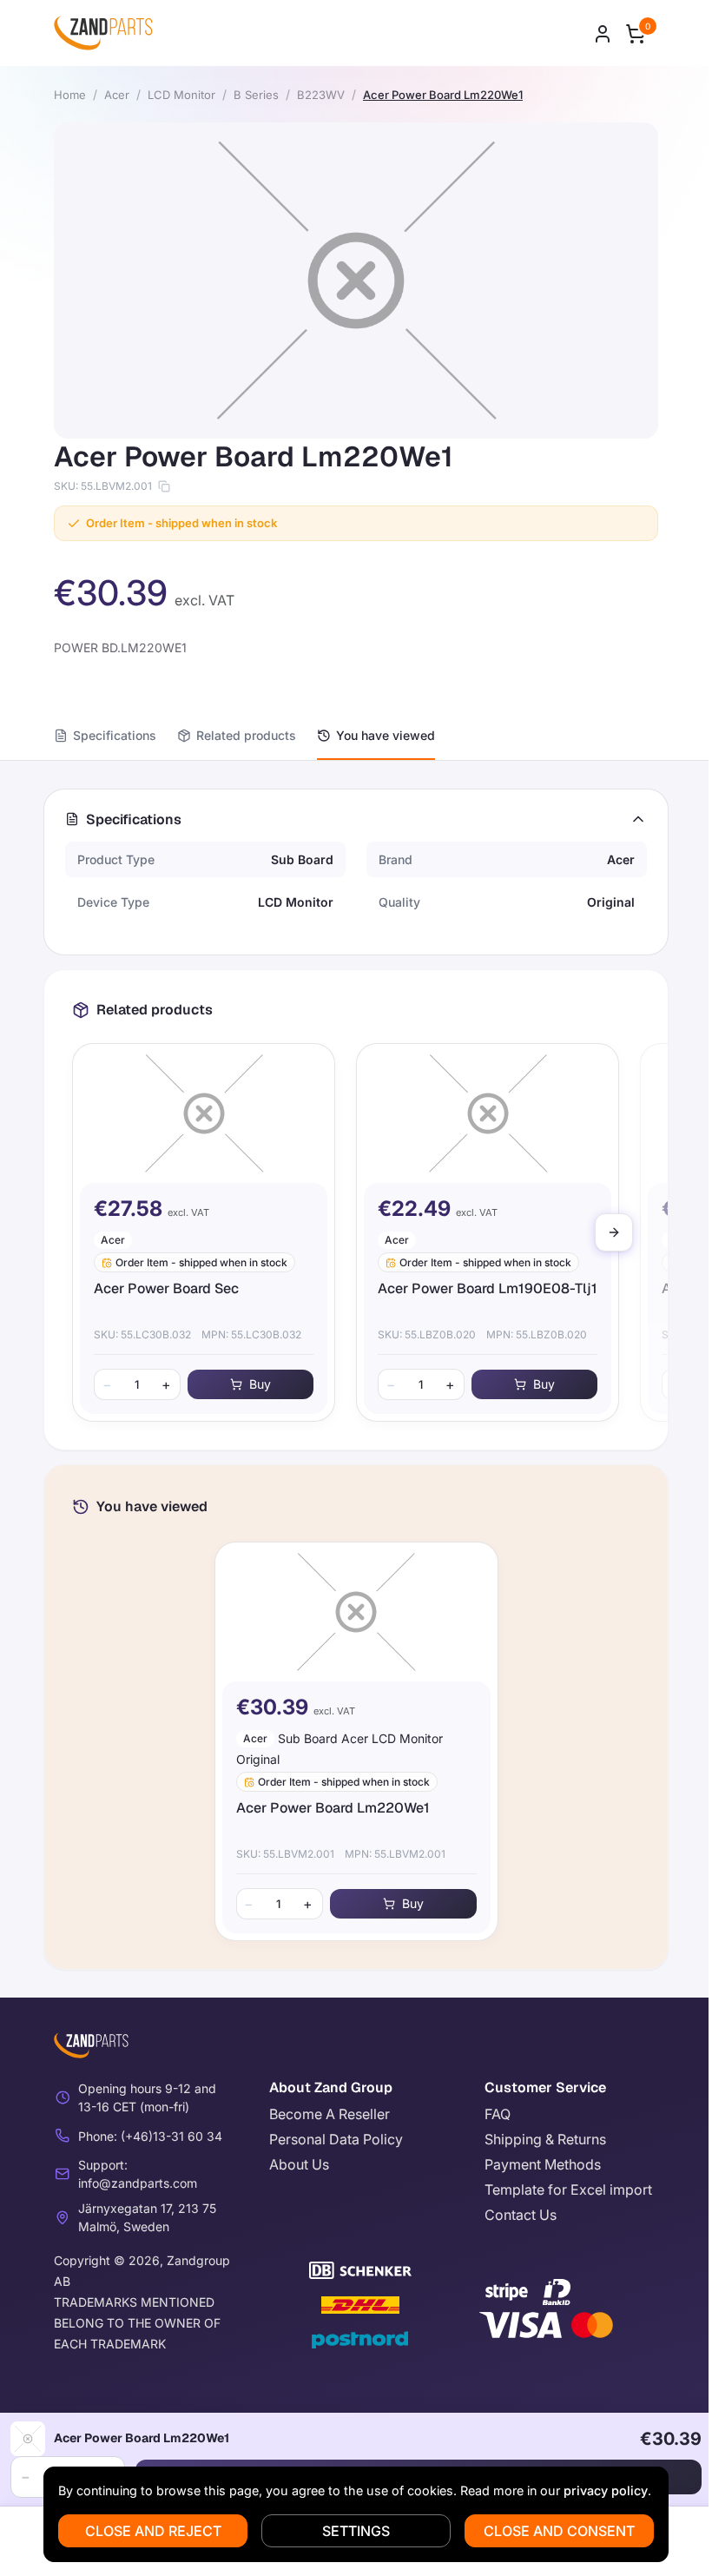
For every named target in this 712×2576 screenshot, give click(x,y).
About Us (299, 2164)
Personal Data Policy (336, 2139)
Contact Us (521, 2215)
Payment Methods (543, 2164)
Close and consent (559, 2531)
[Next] (614, 1232)
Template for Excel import (568, 2190)
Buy (260, 1384)
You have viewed (386, 735)
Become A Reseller (330, 2114)
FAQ (498, 2114)
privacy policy (606, 2490)
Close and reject (153, 2531)
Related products (246, 735)
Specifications (115, 735)
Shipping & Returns (545, 2139)
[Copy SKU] (164, 486)
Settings (356, 2531)
